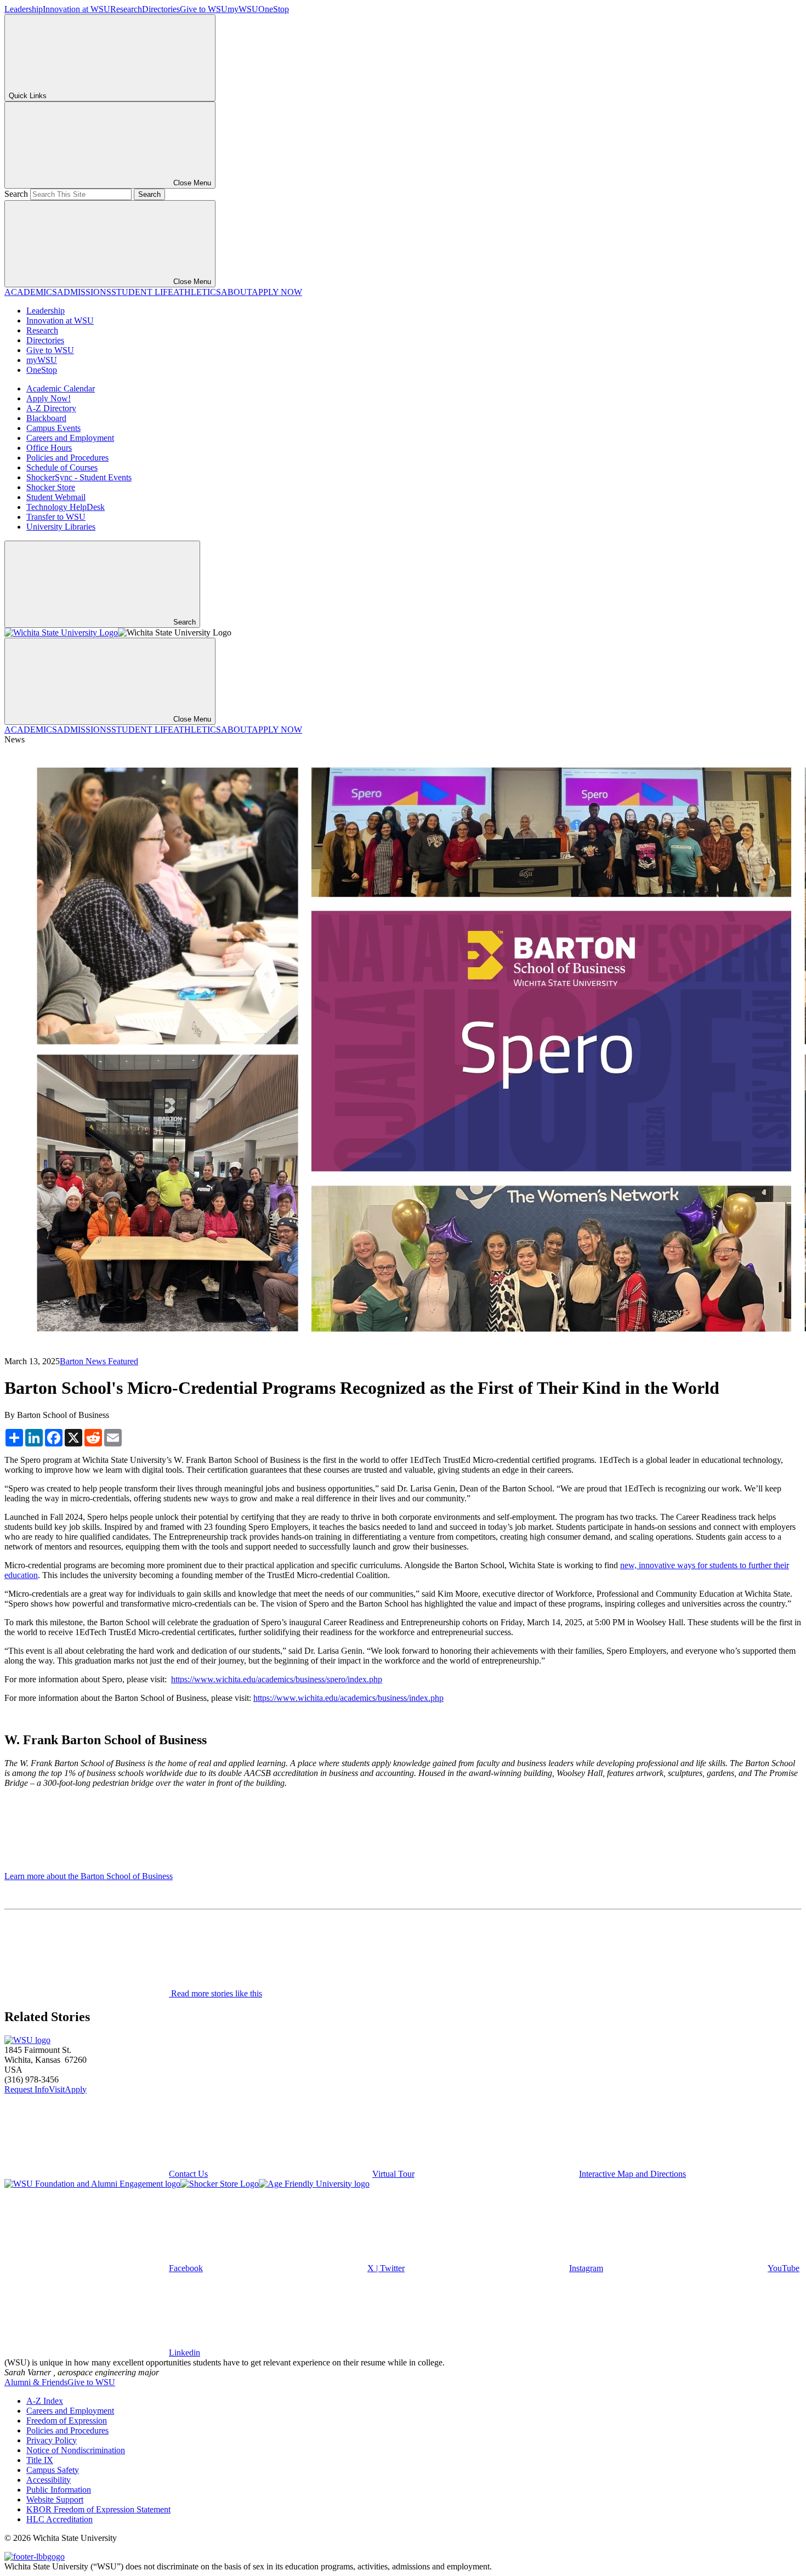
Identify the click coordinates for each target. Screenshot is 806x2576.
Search (16, 194)
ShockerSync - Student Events (79, 477)
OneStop (274, 9)
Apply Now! (49, 398)
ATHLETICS (197, 292)
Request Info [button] (27, 2089)
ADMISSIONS (84, 292)
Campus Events (53, 428)
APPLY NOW (277, 292)
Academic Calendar (61, 388)
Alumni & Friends (36, 2382)
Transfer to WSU (56, 517)
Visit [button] (57, 2089)
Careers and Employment (70, 438)
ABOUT (236, 292)
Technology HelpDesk (66, 507)
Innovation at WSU (76, 9)
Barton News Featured (99, 1361)
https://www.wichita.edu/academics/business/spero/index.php (277, 1679)
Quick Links (28, 96)
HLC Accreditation (59, 2519)
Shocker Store (51, 487)
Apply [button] (76, 2089)
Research (126, 9)
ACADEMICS (31, 292)
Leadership (24, 9)
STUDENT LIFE (142, 292)
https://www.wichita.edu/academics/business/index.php (348, 1698)
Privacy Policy (52, 2440)
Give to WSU (204, 9)
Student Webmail (56, 497)
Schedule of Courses (62, 467)
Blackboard (46, 418)
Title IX (40, 2460)
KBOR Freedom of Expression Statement (98, 2509)
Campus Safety (53, 2470)
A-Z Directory (51, 408)
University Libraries (61, 527)
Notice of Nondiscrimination (76, 2450)
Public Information (59, 2490)
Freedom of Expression (67, 2421)
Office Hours (49, 448)
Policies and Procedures (67, 458)
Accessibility (49, 2480)
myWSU (243, 9)
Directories (161, 9)
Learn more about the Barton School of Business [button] (89, 1876)
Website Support (55, 2500)
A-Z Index (45, 2401)
